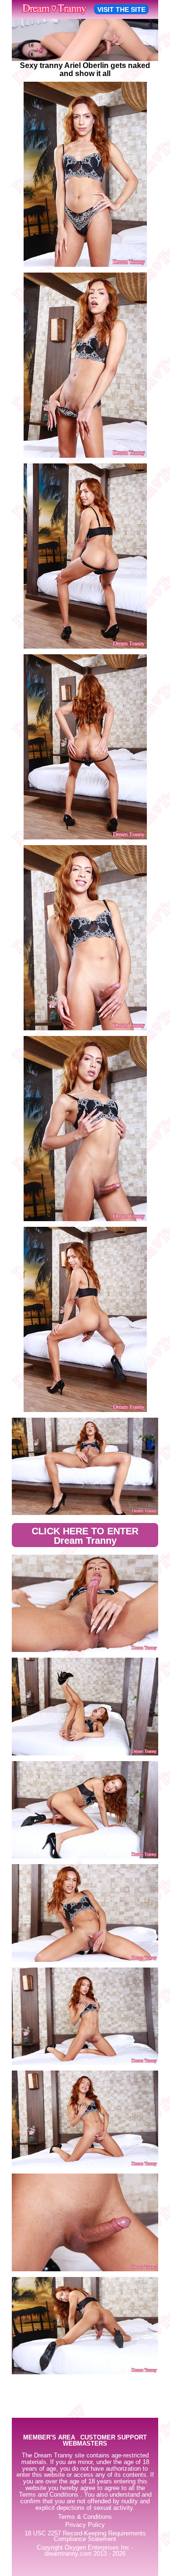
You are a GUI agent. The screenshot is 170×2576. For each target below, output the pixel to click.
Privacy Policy (85, 2525)
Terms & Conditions (85, 2517)
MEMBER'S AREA (49, 2438)
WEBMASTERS (85, 2444)
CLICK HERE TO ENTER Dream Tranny (85, 1536)
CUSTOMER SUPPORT (114, 2438)
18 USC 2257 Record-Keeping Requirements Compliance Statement (85, 2537)
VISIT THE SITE (121, 9)
